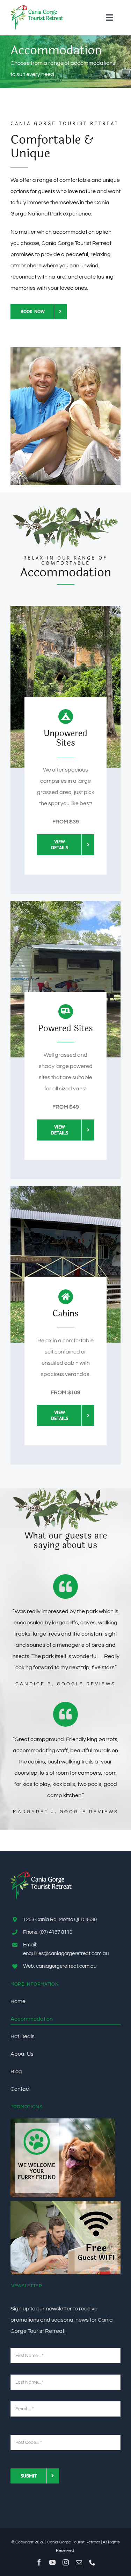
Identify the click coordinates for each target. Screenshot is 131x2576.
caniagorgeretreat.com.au (66, 1966)
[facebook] (39, 2562)
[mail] (79, 2562)
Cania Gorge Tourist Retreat (74, 2542)
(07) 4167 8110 (56, 1932)
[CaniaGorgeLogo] (37, 8)
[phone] (92, 2562)
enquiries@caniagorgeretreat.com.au (66, 1954)
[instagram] (66, 2562)
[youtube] (52, 2562)
